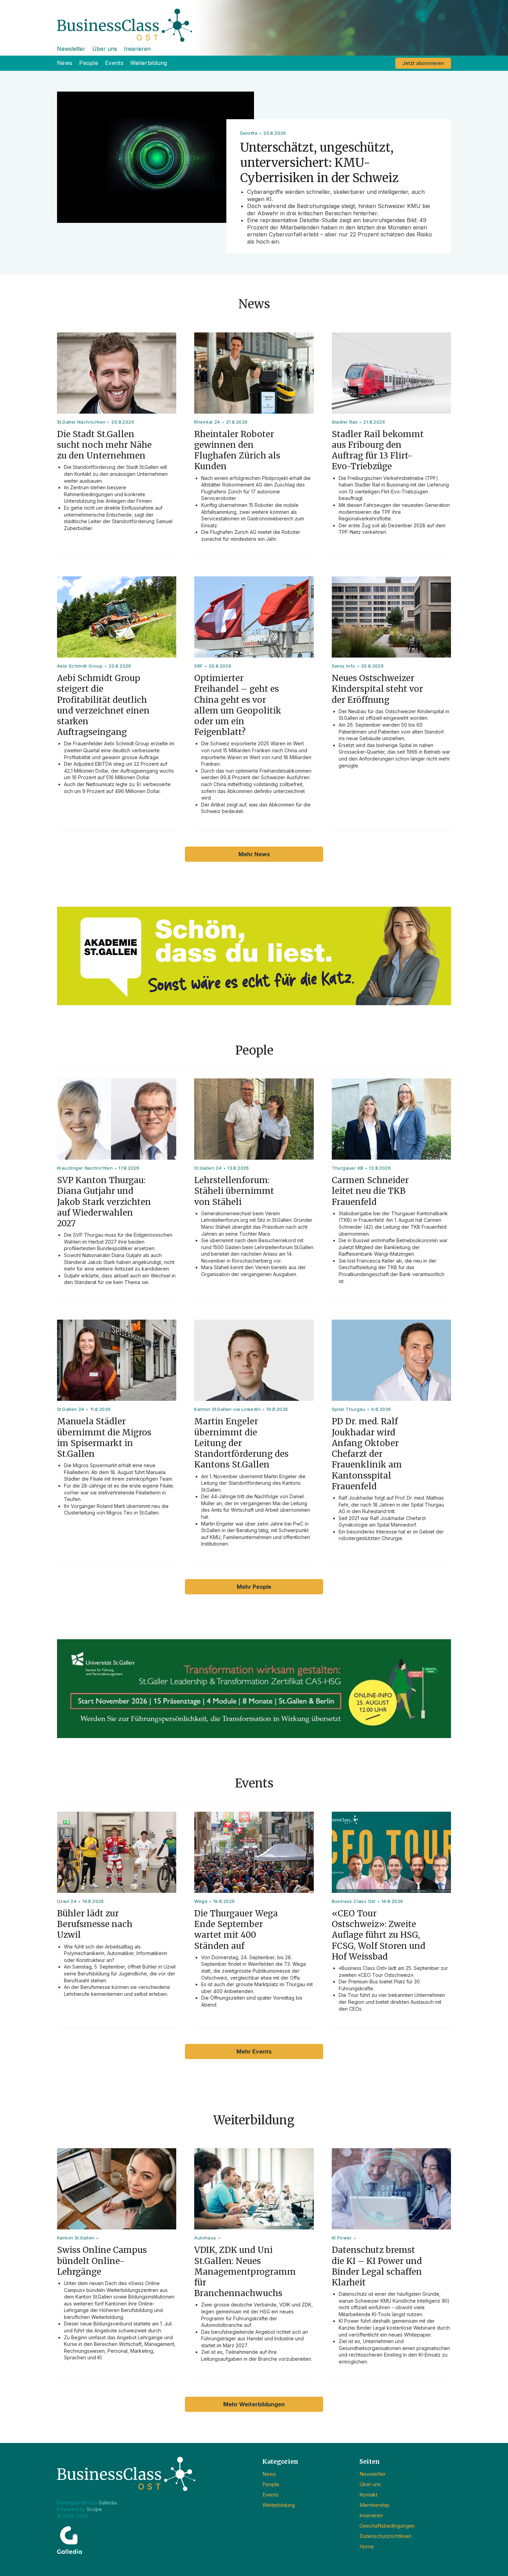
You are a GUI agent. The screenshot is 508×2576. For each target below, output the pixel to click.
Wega (201, 1901)
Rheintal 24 (207, 422)
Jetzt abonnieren (423, 63)
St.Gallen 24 (208, 1168)
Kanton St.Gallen (76, 2238)
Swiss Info (344, 666)
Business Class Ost (354, 1901)
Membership (374, 2505)
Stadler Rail (345, 422)
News (65, 63)
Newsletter (71, 49)
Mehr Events (254, 2051)
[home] (254, 21)
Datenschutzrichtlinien (385, 2536)
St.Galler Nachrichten (81, 422)
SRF (198, 666)
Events (114, 63)
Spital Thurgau (349, 1409)
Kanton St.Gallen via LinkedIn (227, 1409)
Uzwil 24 (67, 1901)
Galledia (108, 2503)
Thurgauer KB (348, 1168)
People (89, 63)
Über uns (105, 49)
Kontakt (368, 2495)
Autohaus (205, 2238)
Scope (94, 2509)
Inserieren (137, 49)
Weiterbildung (149, 63)
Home (367, 2546)
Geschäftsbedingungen (387, 2526)
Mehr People (254, 1587)
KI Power (342, 2238)
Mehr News (254, 854)
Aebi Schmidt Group (80, 666)
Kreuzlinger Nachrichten (85, 1168)
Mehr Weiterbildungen (254, 2404)
